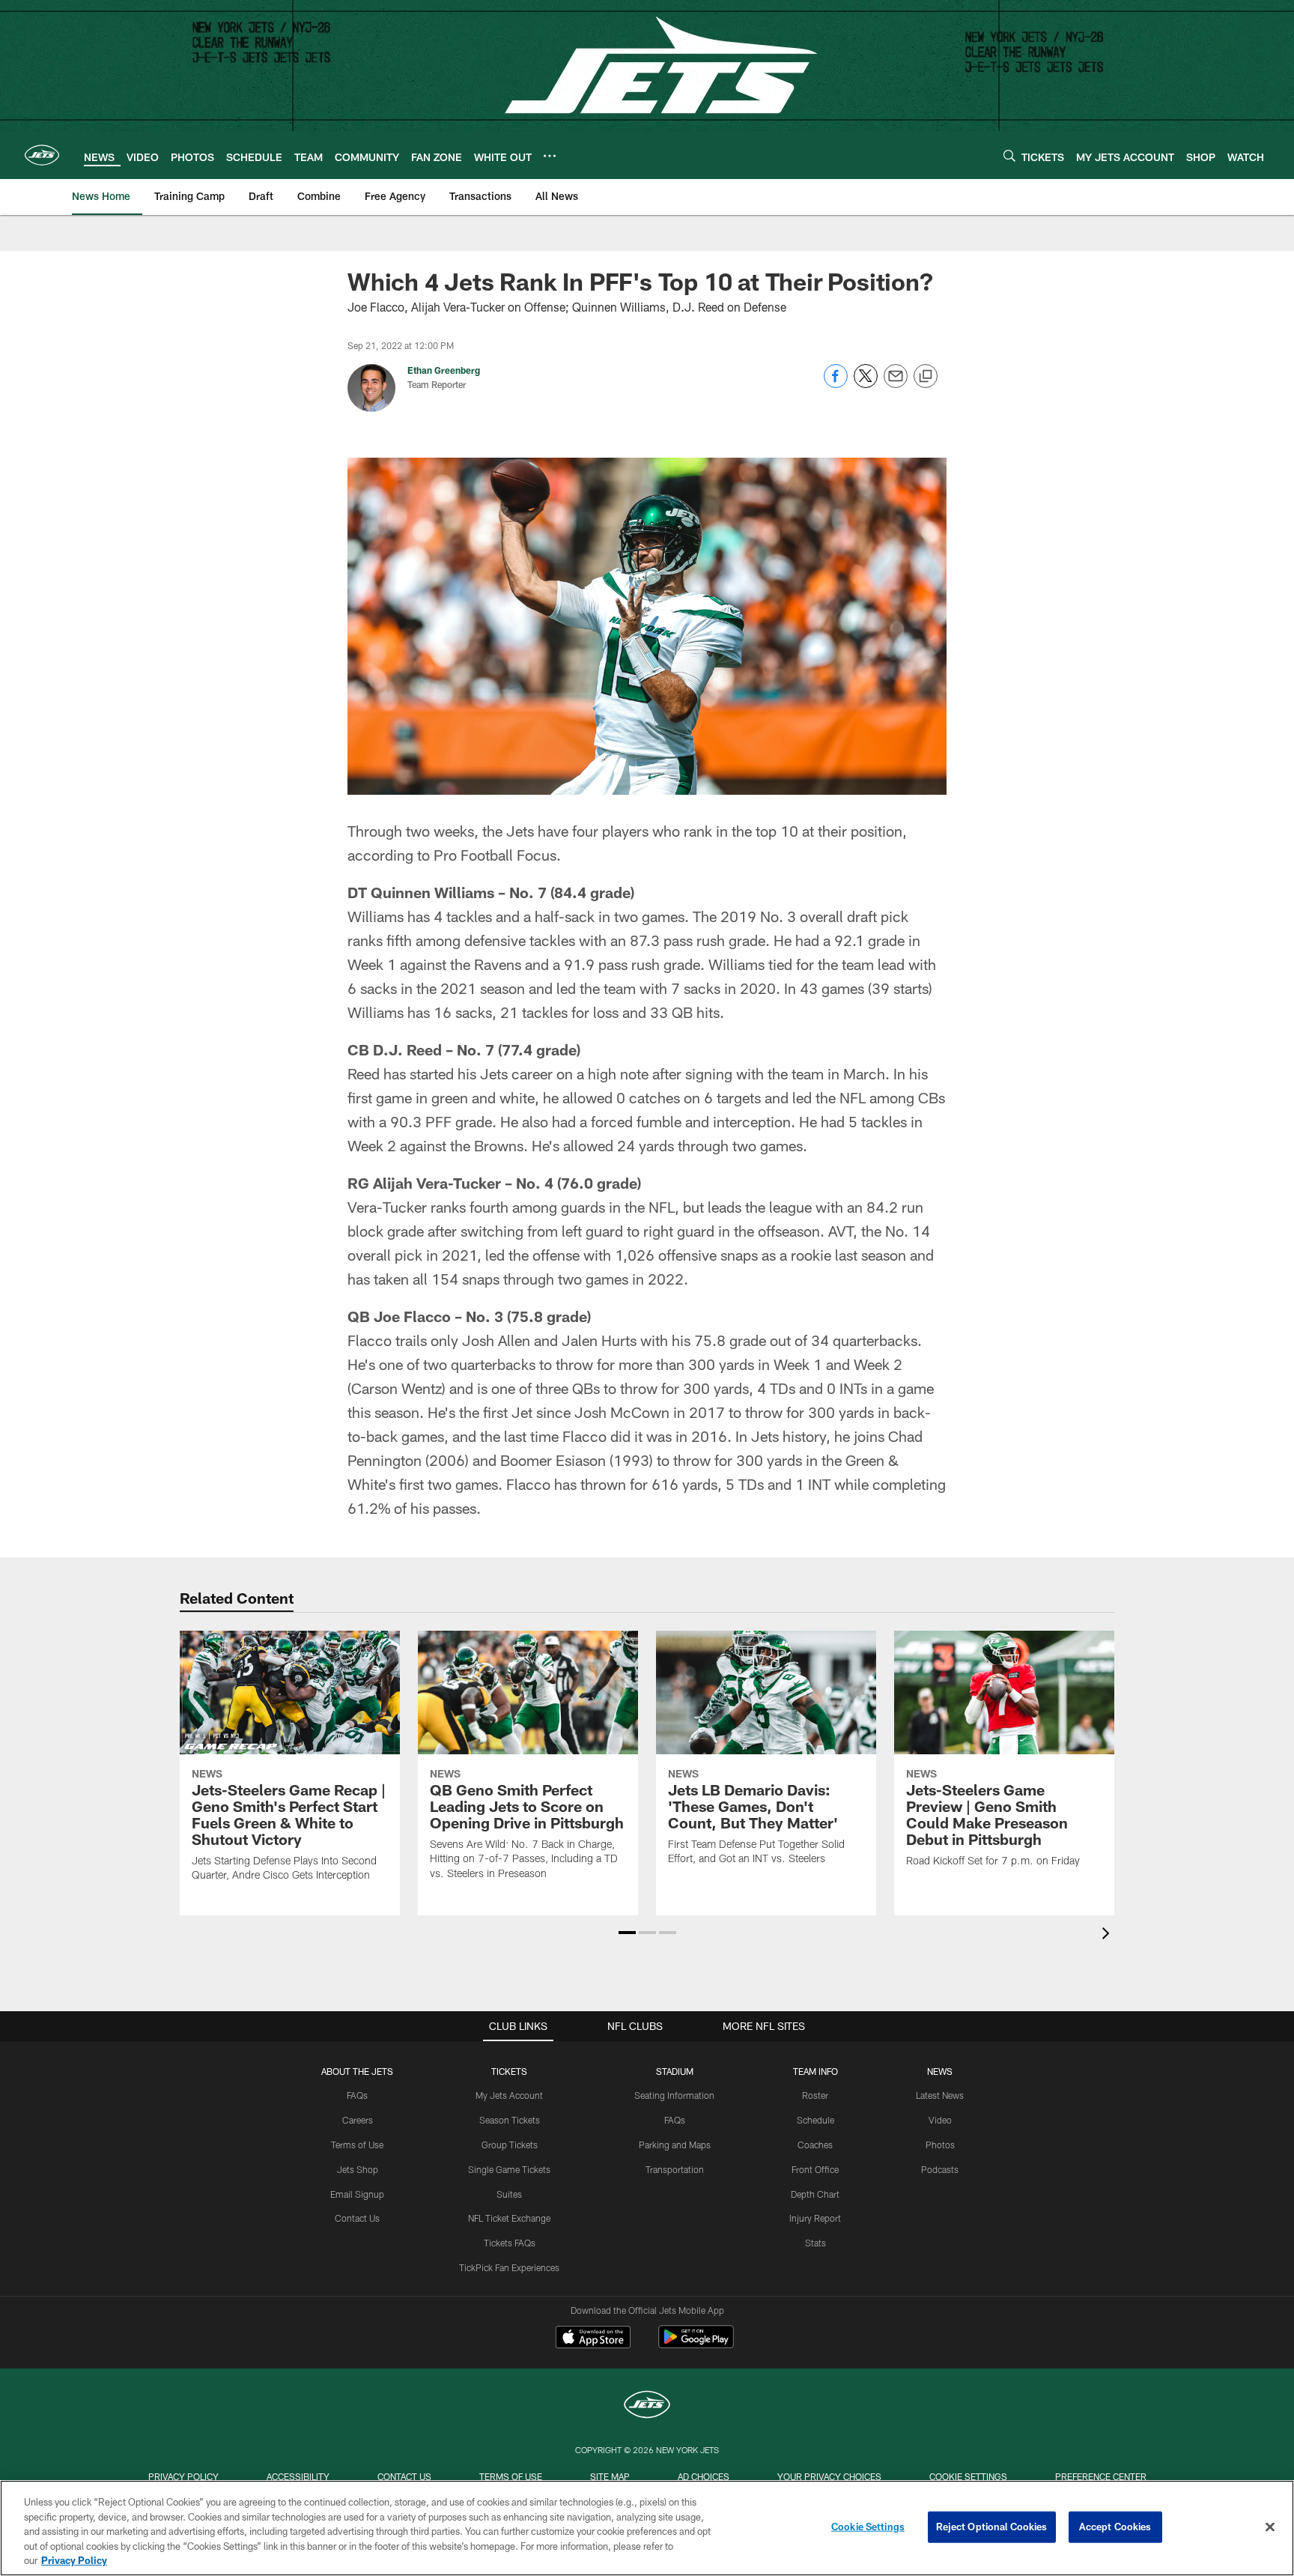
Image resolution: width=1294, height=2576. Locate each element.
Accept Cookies (1115, 2527)
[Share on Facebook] (836, 384)
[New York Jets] (647, 2406)
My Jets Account (509, 2095)
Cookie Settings (968, 2476)
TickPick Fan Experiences (509, 2267)
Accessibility (298, 2476)
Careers (358, 2120)
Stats (815, 2243)
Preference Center (1101, 2476)
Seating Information (674, 2095)
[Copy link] (926, 377)
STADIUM (675, 2071)
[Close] (1270, 2527)
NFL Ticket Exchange (509, 2218)
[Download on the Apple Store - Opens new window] (593, 2339)
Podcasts (940, 2169)
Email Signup (357, 2194)
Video (940, 2120)
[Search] (1009, 155)
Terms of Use (357, 2145)
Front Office (815, 2169)
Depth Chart (815, 2194)
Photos (940, 2145)
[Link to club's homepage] (42, 155)
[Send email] (896, 384)
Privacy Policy (183, 2476)
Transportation (675, 2169)
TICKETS (509, 2071)
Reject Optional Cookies (992, 2527)
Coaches (815, 2145)
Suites (509, 2194)
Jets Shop (358, 2169)
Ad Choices (704, 2476)
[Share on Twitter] (866, 384)
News (940, 2071)
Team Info (815, 2071)
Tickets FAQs (510, 2243)
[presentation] (1108, 1935)
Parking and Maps (675, 2145)
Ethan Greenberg (444, 370)
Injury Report (815, 2218)
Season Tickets (510, 2120)
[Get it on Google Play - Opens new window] (696, 2344)
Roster (815, 2095)
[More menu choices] (550, 156)
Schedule (815, 2120)
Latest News (940, 2095)
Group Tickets (510, 2145)
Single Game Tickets (509, 2169)
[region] (647, 2528)
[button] (627, 1933)
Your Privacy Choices (829, 2476)
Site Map (610, 2476)
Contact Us (357, 2218)
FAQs (357, 2095)
